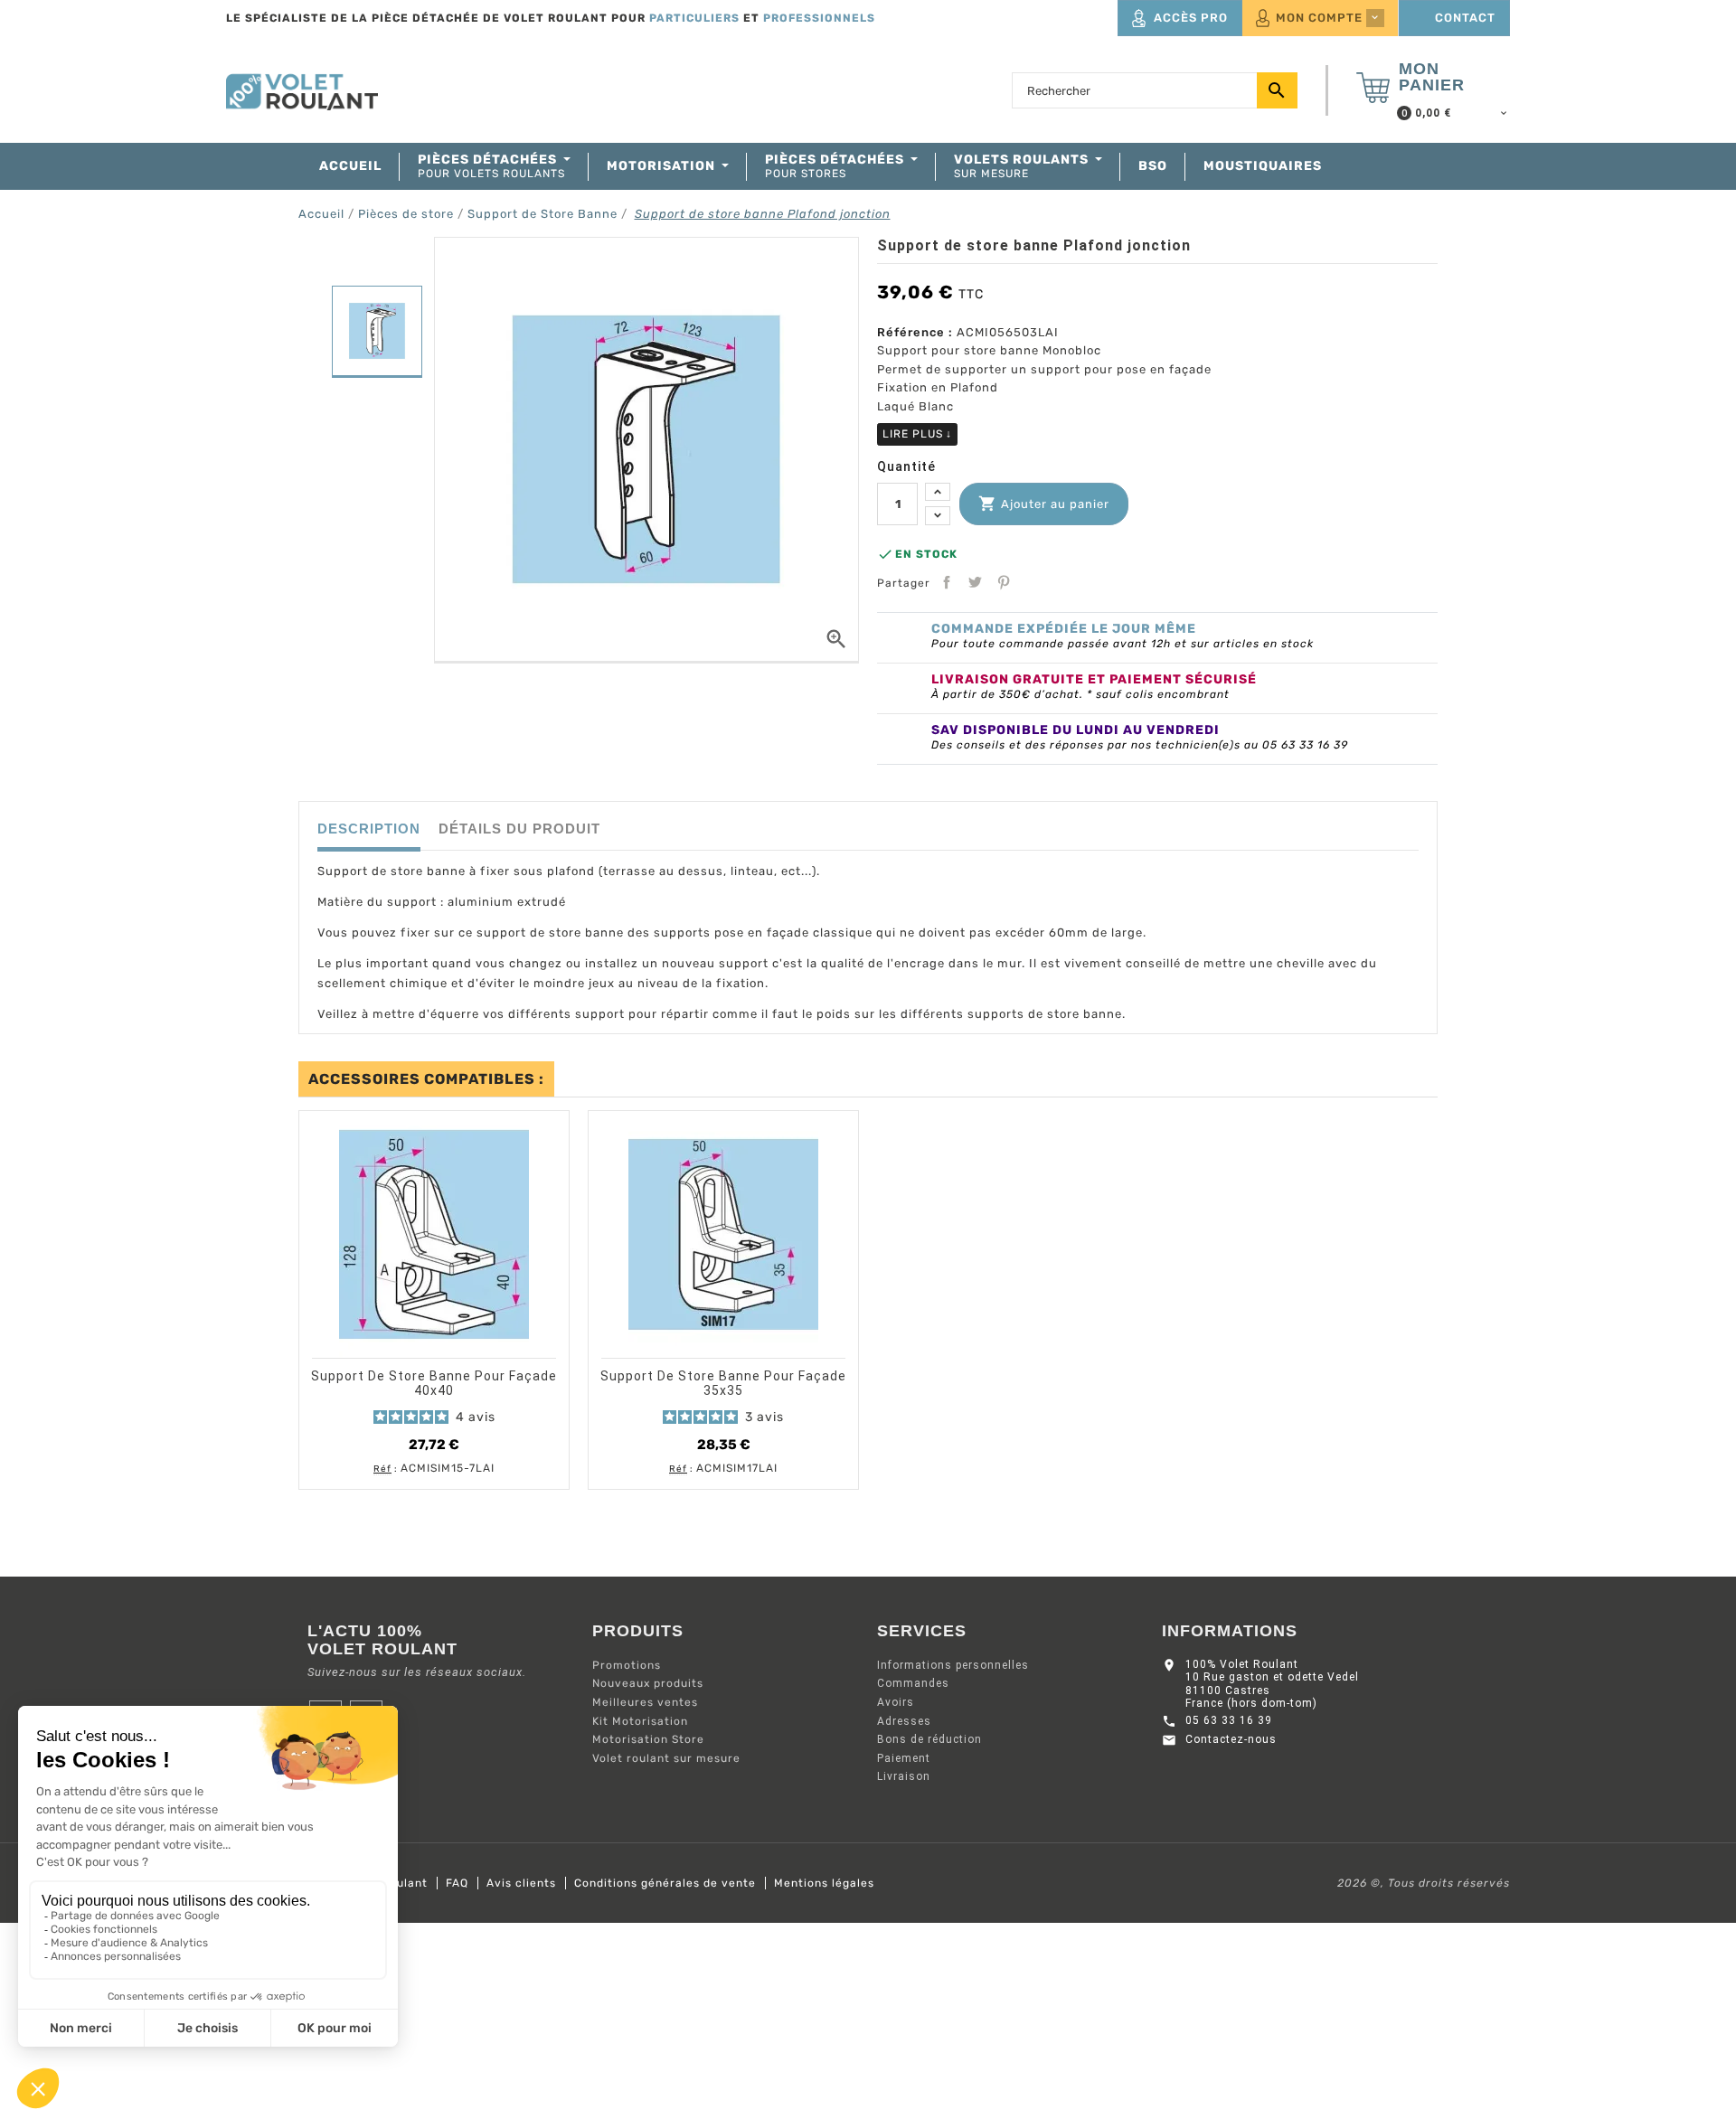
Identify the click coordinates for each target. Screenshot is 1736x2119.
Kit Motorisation (640, 1721)
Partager (947, 582)
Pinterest (1004, 582)
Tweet (975, 582)
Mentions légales (824, 1883)
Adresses (904, 1721)
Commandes (913, 1683)
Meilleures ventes (645, 1702)
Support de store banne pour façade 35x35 (723, 1383)
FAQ (457, 1883)
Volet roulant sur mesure (666, 1758)
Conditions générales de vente (665, 1883)
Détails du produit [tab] (519, 829)
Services (922, 1631)
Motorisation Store (648, 1739)
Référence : (915, 332)
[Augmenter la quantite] (938, 492)
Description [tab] (369, 829)
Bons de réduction (929, 1739)
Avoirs (896, 1702)
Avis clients (521, 1883)
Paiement (904, 1758)
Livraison (904, 1776)
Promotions (627, 1665)
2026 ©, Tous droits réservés (1424, 1883)
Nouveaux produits (648, 1683)
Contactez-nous (1231, 1739)
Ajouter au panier (1044, 504)
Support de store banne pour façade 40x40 (434, 1383)
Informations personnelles (953, 1665)
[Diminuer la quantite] (938, 516)
